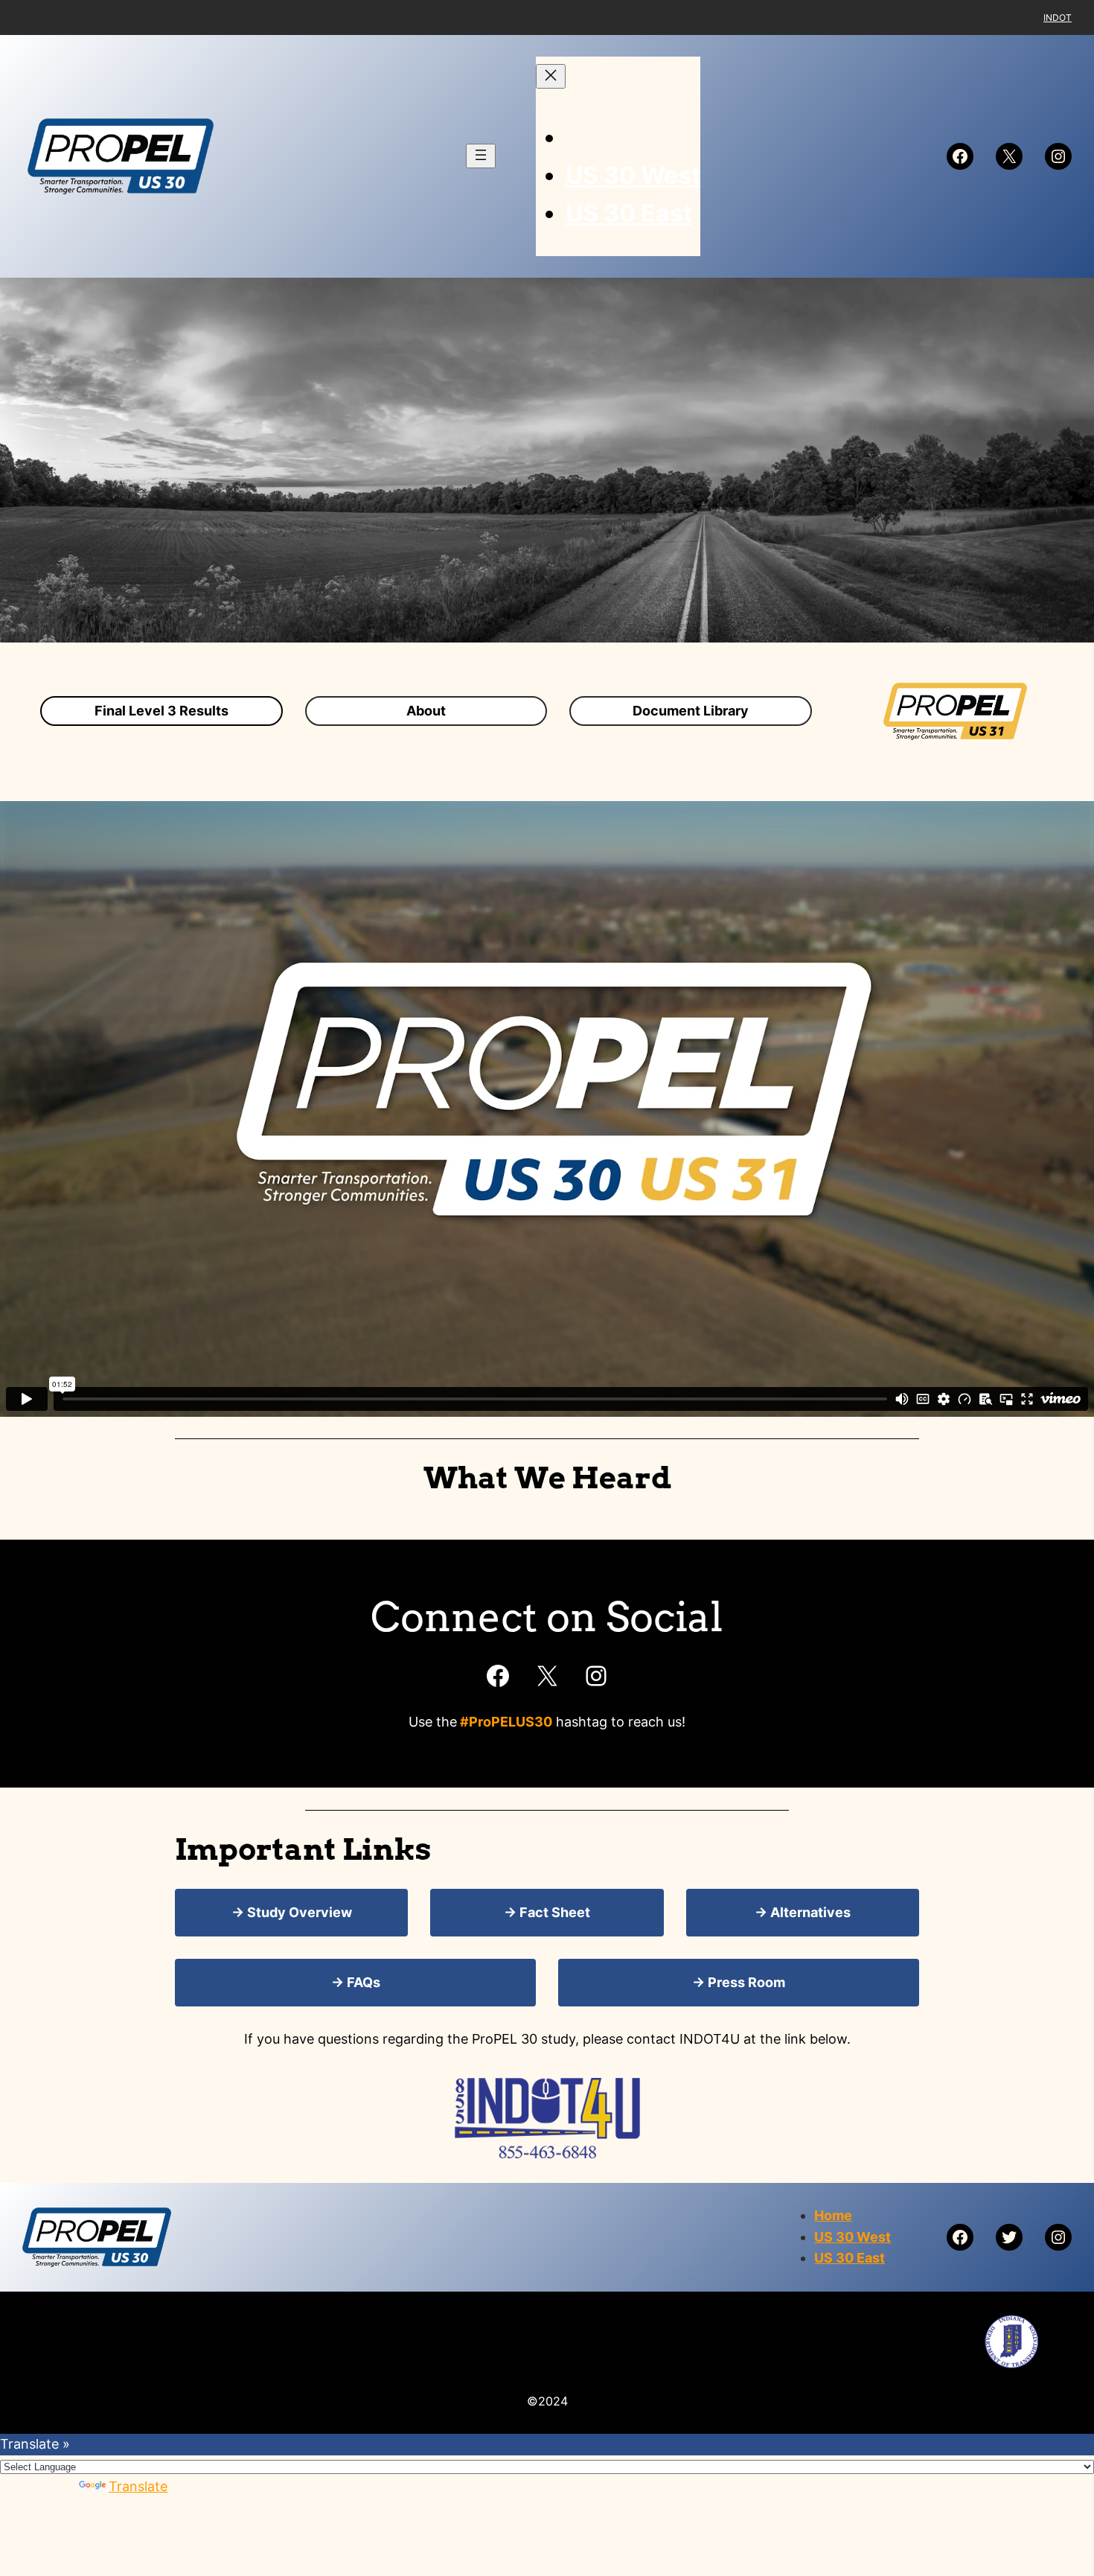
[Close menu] (551, 76)
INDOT (1058, 17)
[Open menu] (481, 156)
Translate (138, 2486)
